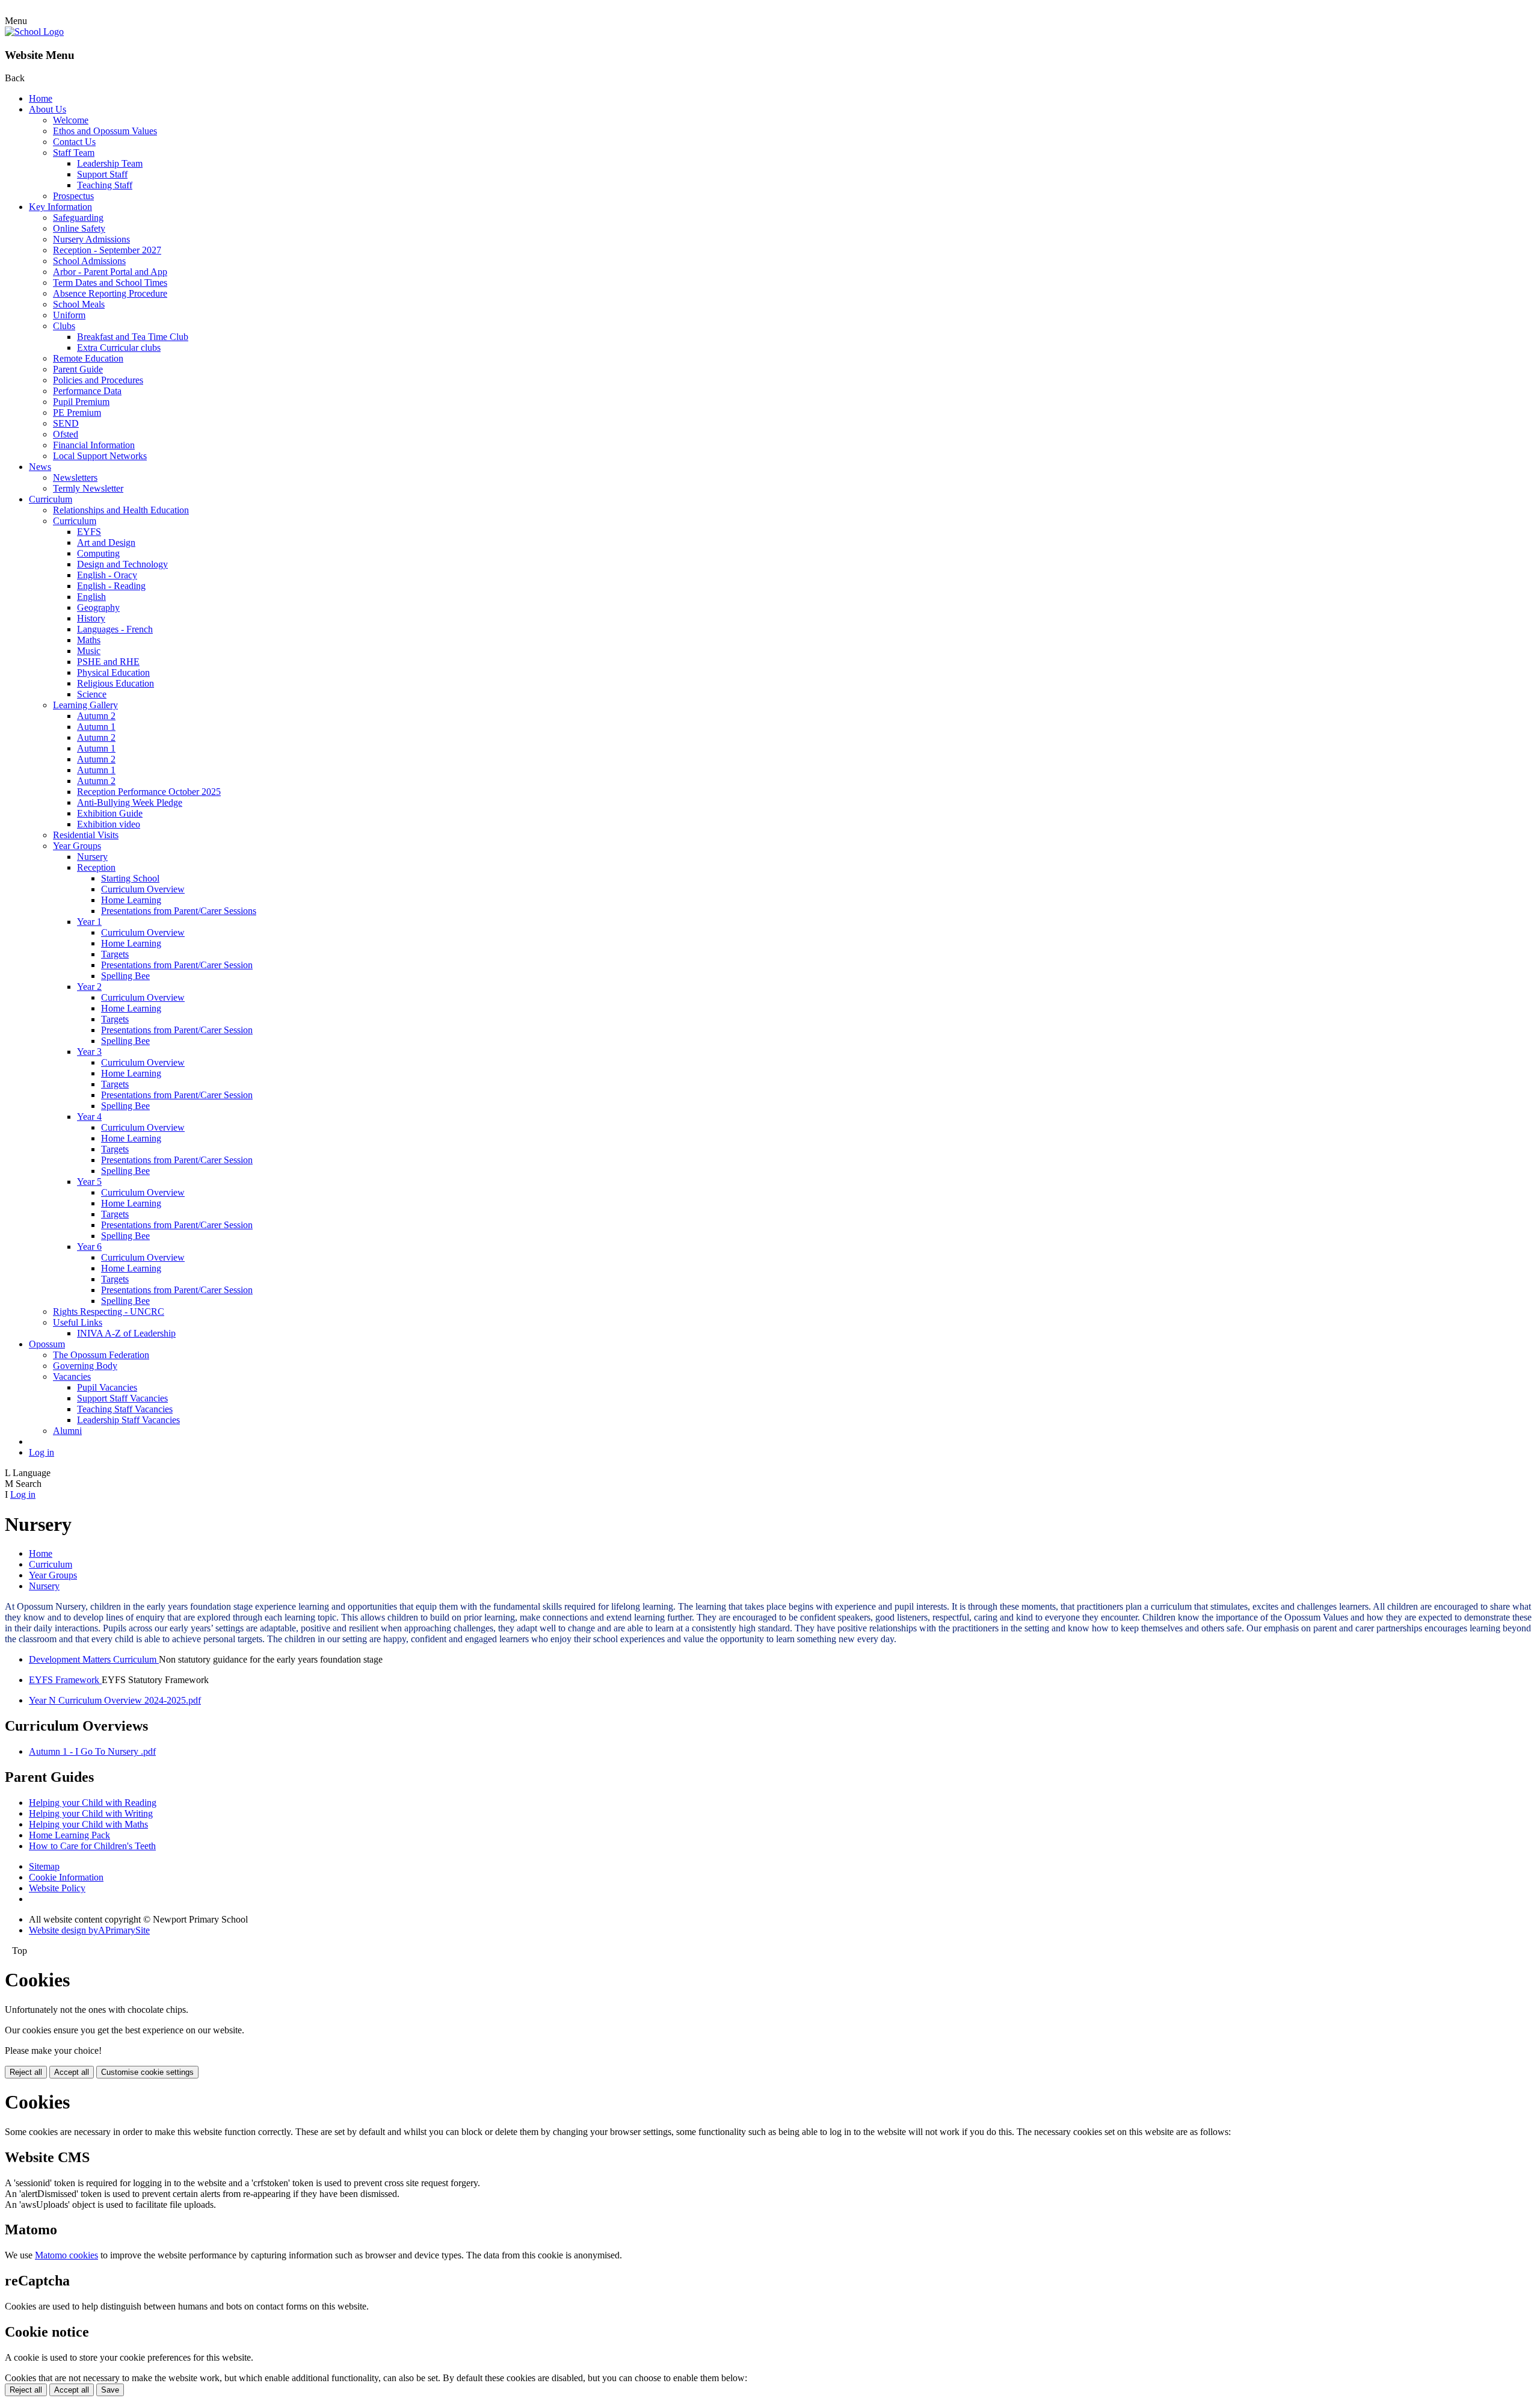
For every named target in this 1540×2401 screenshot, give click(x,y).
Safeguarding (78, 218)
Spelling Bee (125, 976)
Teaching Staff (105, 185)
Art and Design (106, 542)
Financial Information (94, 445)
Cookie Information (66, 1877)
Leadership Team (110, 163)
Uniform (69, 315)
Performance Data (87, 391)
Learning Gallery (85, 705)
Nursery (92, 857)
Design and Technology (122, 564)
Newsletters (75, 477)
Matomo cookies (66, 2255)
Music (89, 651)
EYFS (89, 532)
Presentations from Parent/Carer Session (177, 965)
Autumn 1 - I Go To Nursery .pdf (92, 1751)
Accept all (72, 2072)
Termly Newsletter (88, 488)
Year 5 (89, 1182)
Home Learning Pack (69, 1835)
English (91, 597)
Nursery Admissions (91, 239)
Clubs (64, 326)
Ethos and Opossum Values (105, 131)
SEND (66, 423)
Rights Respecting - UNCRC (109, 1312)
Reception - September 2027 (107, 250)
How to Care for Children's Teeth (92, 1846)
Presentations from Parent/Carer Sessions (179, 911)
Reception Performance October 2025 (149, 792)
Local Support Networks (100, 456)
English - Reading (111, 586)
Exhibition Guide (110, 813)
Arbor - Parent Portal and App (110, 272)
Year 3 (89, 1052)
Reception (96, 867)
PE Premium (77, 413)
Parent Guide (78, 369)
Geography (98, 607)
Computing (98, 553)
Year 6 (89, 1247)
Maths (89, 640)
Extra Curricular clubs (119, 348)
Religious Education (115, 683)
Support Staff (102, 174)
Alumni (67, 1431)
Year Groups (77, 846)
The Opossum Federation (101, 1355)
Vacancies (72, 1377)
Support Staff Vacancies (122, 1398)
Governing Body (85, 1366)
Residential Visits (86, 835)
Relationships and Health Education (121, 510)
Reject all (26, 2072)
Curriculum (51, 499)
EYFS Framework (65, 1680)
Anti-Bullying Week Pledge (130, 802)
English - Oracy (107, 575)
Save (110, 2390)
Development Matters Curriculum (94, 1659)
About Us (48, 109)
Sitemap (44, 1866)
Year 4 (89, 1117)
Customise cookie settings (147, 2072)
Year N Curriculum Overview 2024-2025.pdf (115, 1700)
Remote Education (88, 358)
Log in (42, 1452)
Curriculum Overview (143, 889)
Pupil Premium (81, 402)
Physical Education (113, 672)
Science (92, 694)
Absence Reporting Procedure (110, 293)
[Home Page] (34, 32)
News (40, 467)
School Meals (79, 304)
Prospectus (73, 196)
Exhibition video (109, 824)
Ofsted (66, 434)
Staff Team (74, 153)
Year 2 (89, 987)
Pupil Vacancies (107, 1387)
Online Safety (79, 228)
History (91, 618)
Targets (115, 954)
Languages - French (115, 629)
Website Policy (57, 1888)
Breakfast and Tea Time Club (133, 337)
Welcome (71, 120)
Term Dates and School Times (110, 283)
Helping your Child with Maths (88, 1824)
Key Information (60, 207)
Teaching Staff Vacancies (125, 1409)
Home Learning (131, 900)
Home (41, 98)
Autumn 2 (96, 716)
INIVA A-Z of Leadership (126, 1333)
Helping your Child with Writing (91, 1813)
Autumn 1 (96, 727)
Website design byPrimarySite (89, 1930)
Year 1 (89, 922)
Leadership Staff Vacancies (128, 1420)
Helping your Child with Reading (93, 1803)
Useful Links (78, 1322)
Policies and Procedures (98, 380)
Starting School (130, 878)
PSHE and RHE (108, 662)
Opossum (47, 1344)
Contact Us (74, 142)
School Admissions (89, 261)
